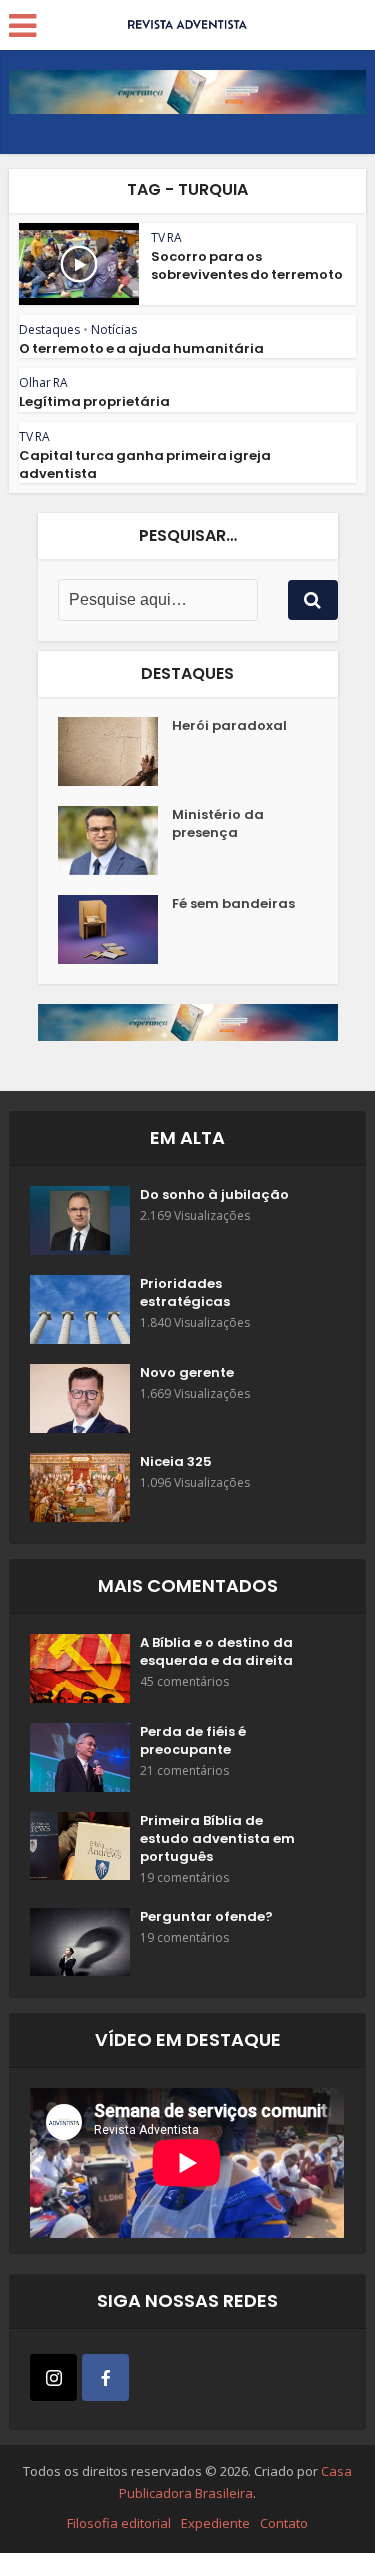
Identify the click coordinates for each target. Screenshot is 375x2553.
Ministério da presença (218, 824)
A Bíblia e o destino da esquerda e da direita (216, 1652)
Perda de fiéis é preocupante (193, 1741)
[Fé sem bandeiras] (115, 929)
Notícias (114, 329)
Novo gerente (187, 1373)
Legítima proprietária (94, 401)
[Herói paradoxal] (115, 751)
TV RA (166, 237)
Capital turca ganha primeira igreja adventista (145, 464)
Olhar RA (43, 382)
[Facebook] (105, 2377)
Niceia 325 (176, 1462)
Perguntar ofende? (206, 1917)
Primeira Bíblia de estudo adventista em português (217, 1839)
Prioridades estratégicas (185, 1293)
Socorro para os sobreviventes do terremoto (247, 265)
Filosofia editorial (119, 2523)
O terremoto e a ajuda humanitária (141, 348)
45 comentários (184, 1681)
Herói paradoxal (229, 726)
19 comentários (184, 1877)
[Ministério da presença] (115, 840)
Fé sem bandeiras (233, 904)
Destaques (49, 329)
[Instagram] (53, 2377)
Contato (284, 2523)
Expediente (215, 2523)
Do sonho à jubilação (214, 1195)
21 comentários (184, 1770)
